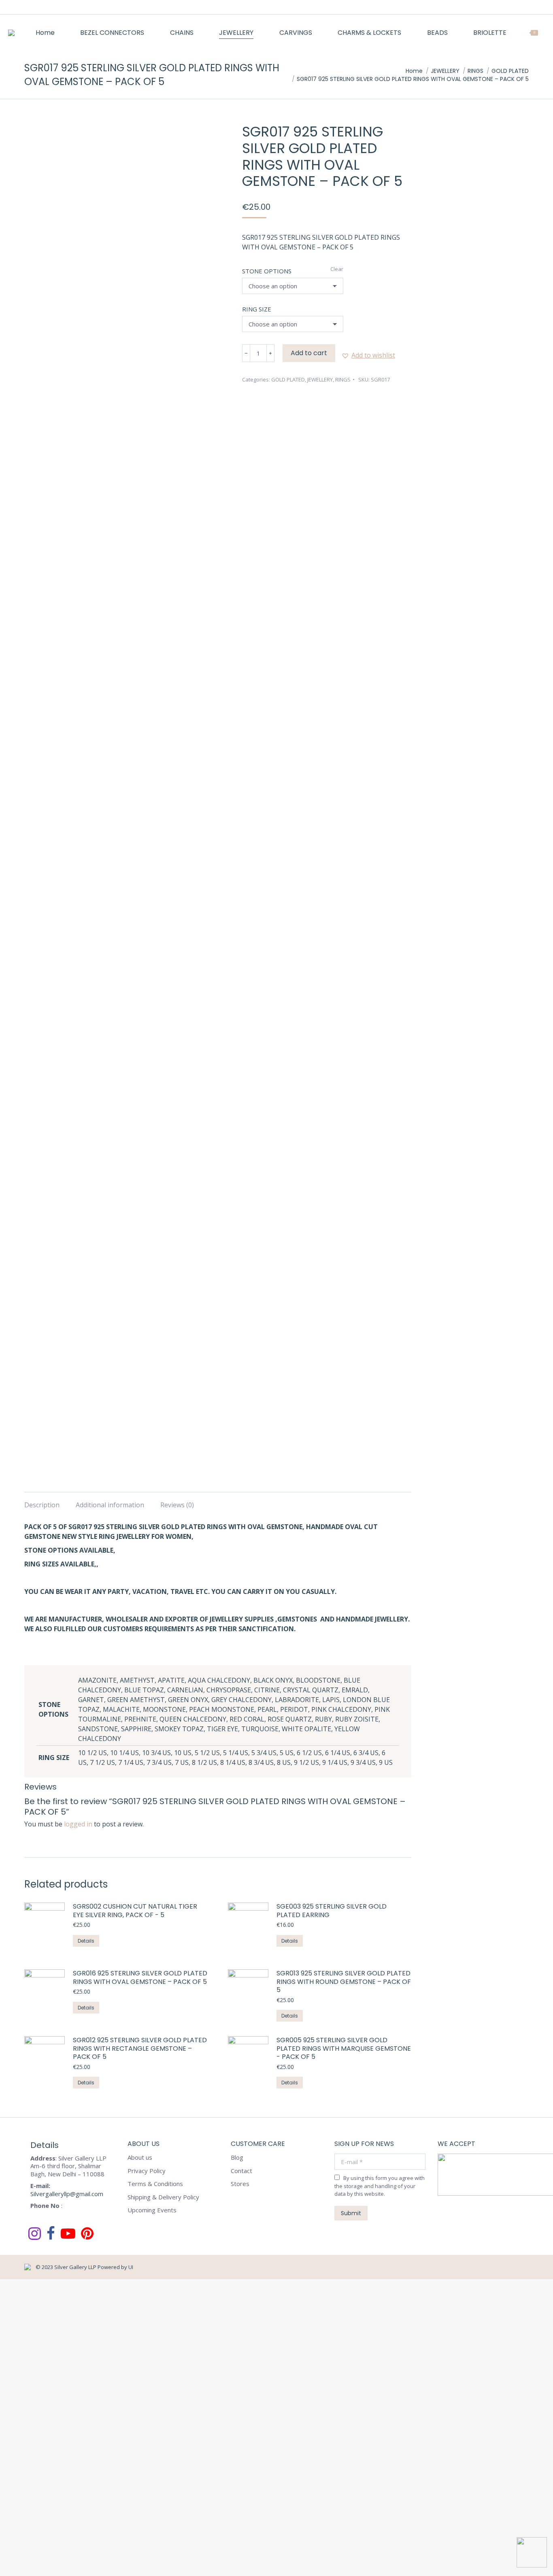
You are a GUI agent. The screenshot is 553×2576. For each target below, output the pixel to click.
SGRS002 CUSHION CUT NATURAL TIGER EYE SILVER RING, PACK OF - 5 (135, 1911)
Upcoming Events (152, 2210)
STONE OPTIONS (267, 271)
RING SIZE (257, 309)
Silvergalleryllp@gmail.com (67, 2194)
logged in (78, 1824)
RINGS (343, 379)
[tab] (42, 1501)
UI (131, 2267)
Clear (337, 269)
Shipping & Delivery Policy (163, 2197)
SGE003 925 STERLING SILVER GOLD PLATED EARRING (332, 1911)
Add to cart (309, 353)
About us (140, 2157)
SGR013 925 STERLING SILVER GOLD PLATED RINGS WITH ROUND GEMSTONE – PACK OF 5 (344, 1982)
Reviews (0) (177, 1505)
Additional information (110, 1505)
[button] (368, 355)
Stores (240, 2184)
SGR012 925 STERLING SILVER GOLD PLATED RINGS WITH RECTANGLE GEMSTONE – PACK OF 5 (140, 2049)
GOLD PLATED (288, 379)
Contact (241, 2171)
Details (86, 1941)
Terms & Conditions (155, 2184)
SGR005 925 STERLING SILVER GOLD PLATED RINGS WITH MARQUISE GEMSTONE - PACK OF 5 (344, 2049)
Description (42, 1505)
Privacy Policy (147, 2171)
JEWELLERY (320, 379)
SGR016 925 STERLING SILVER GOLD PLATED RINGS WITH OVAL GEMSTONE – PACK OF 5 (140, 1978)
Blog (237, 2157)
